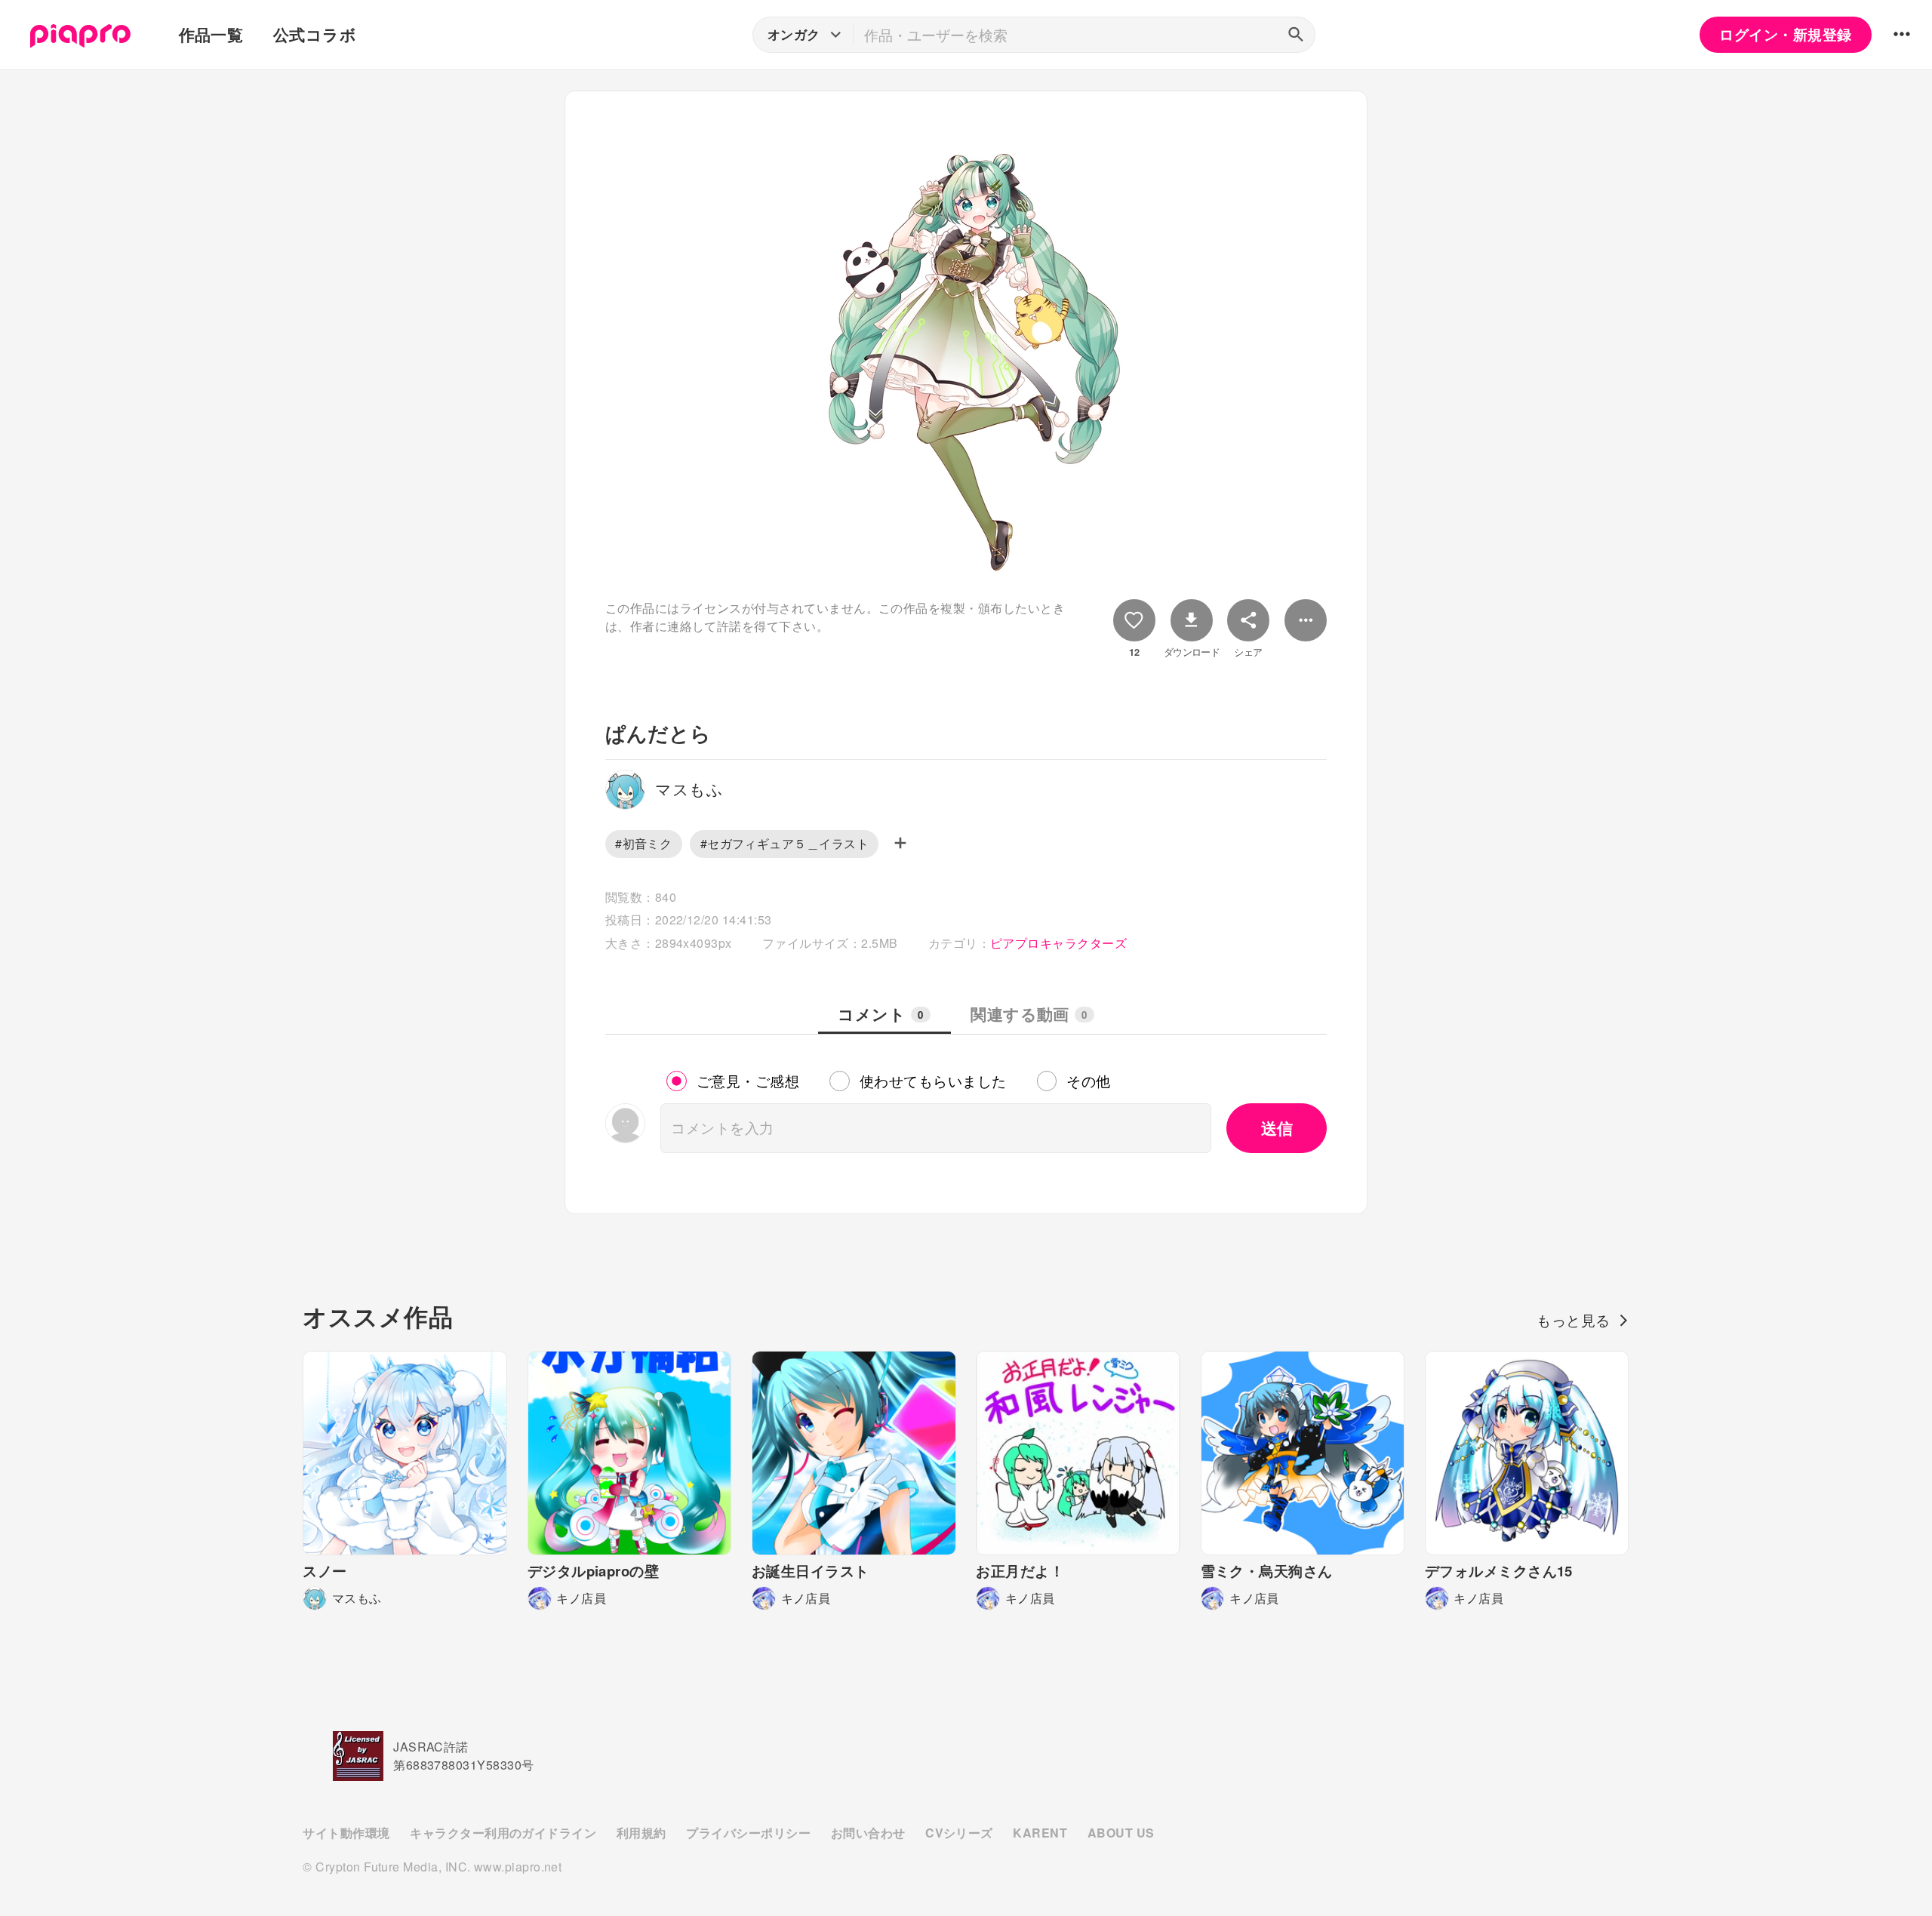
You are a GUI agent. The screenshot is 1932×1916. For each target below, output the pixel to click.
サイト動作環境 (346, 1833)
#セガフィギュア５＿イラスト (785, 843)
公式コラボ (315, 34)
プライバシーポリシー (748, 1833)
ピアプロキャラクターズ (1058, 943)
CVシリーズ (959, 1833)
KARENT (1040, 1833)
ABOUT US (1121, 1833)
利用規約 (641, 1833)
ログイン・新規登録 (1785, 34)
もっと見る (1573, 1320)
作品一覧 (211, 34)
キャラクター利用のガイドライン (503, 1833)
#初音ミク (643, 843)
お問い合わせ (868, 1833)
